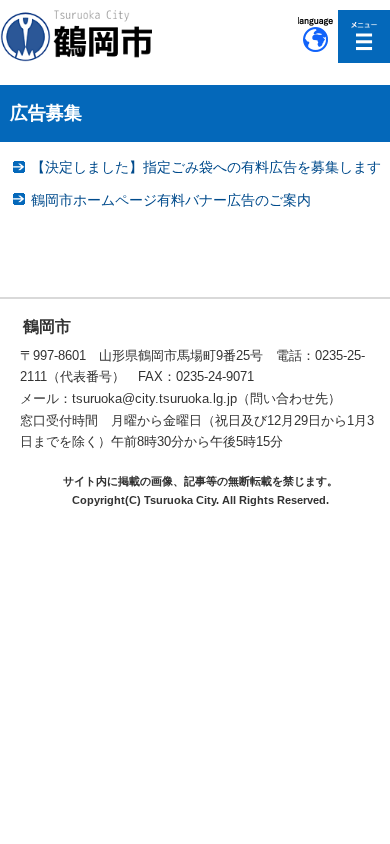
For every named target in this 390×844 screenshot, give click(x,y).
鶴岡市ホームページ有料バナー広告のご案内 (171, 200)
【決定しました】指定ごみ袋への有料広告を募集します (206, 167)
